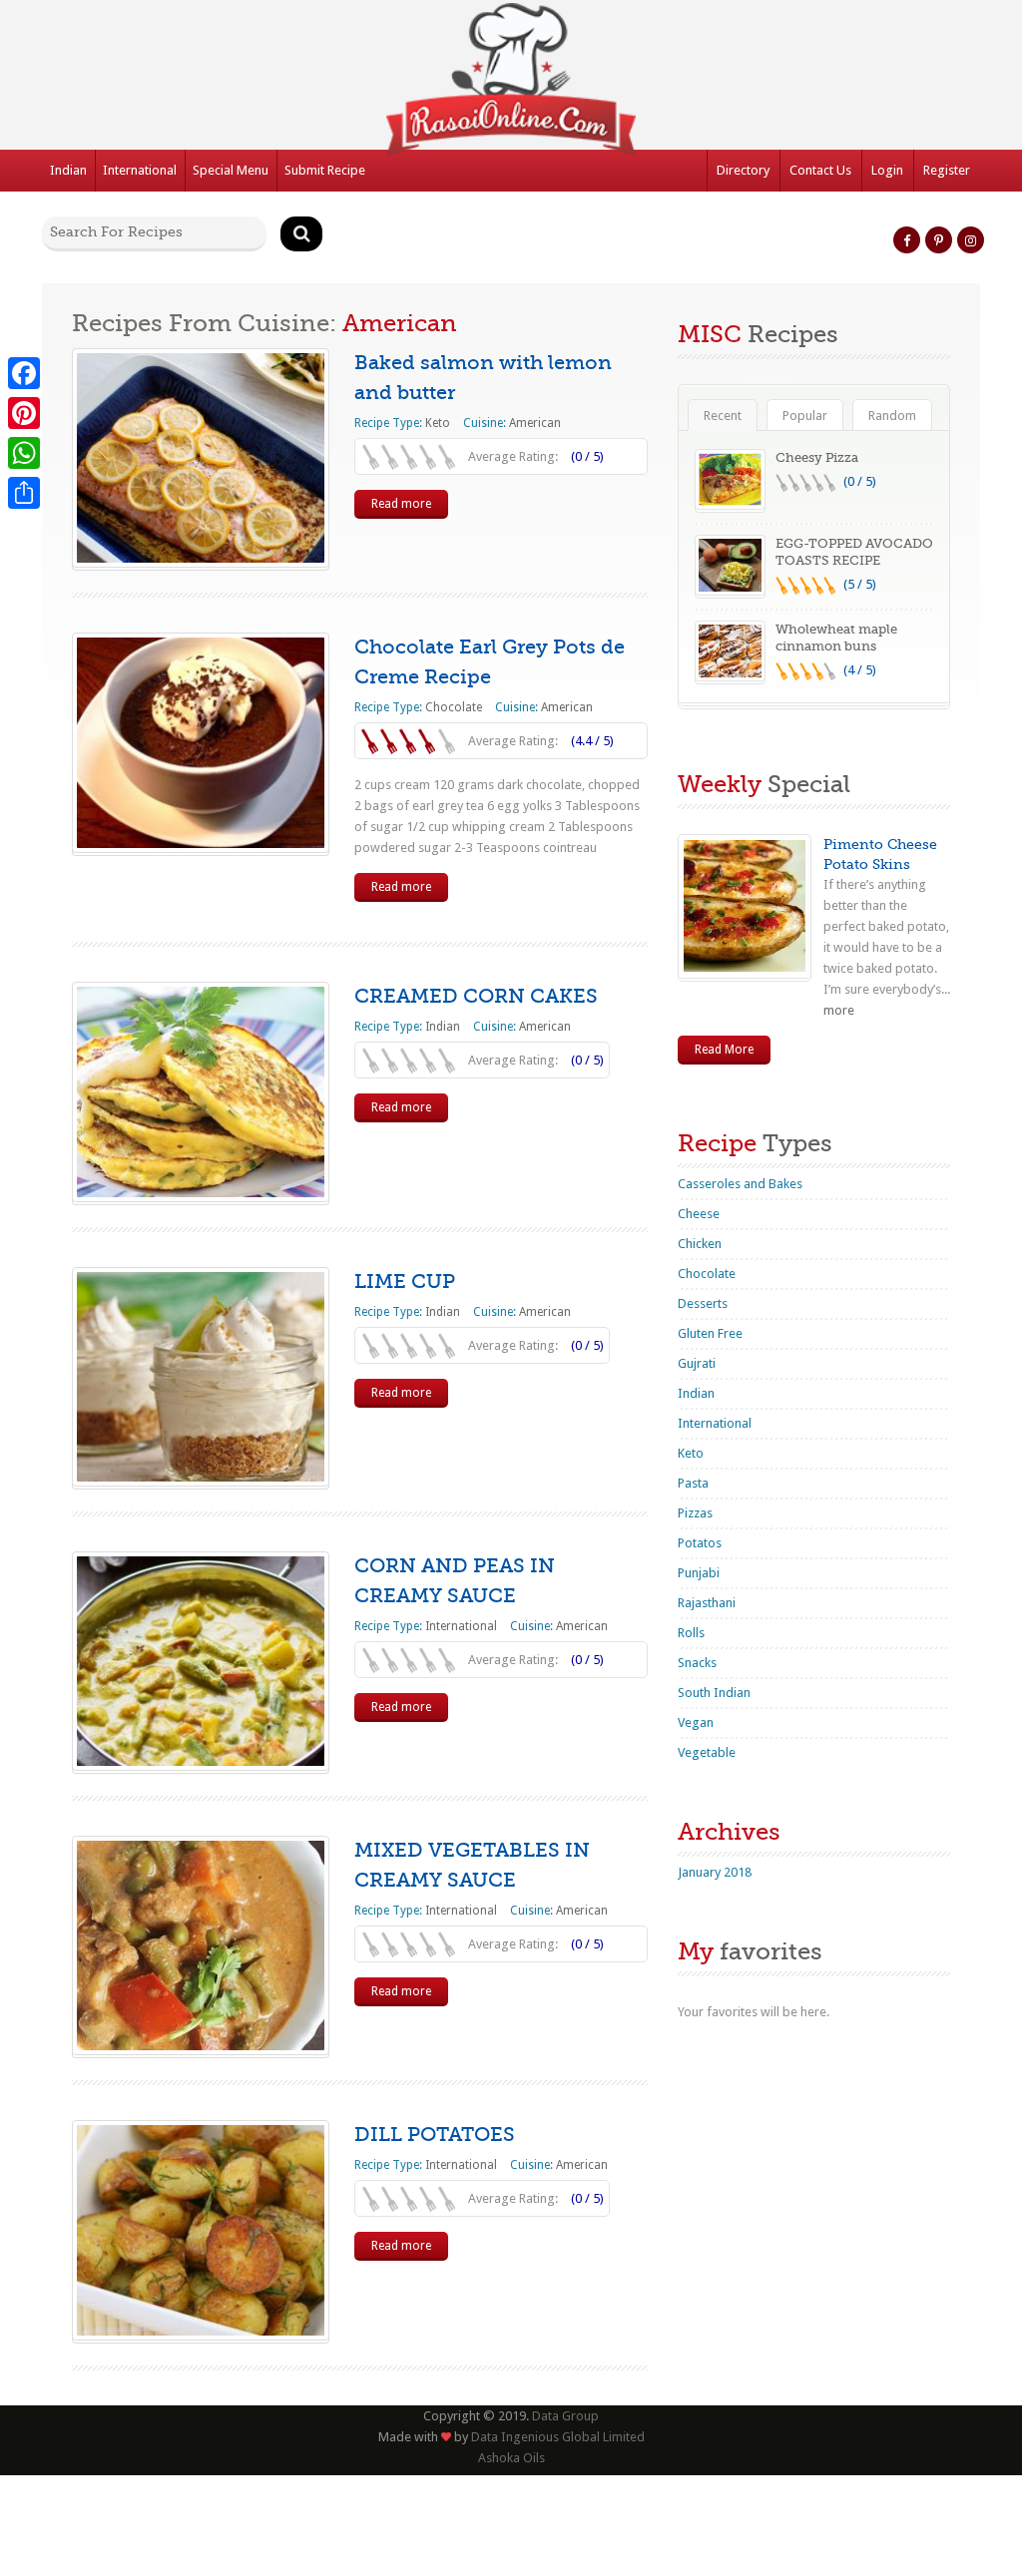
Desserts (703, 1303)
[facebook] (907, 240)
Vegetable (707, 1752)
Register (947, 170)
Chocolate (454, 707)
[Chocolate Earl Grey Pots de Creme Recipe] (201, 742)
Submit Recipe (325, 170)
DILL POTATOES (435, 2135)
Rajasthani (707, 1603)
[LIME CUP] (201, 1377)
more (839, 1010)
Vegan (696, 1722)
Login (887, 170)
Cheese (699, 1214)
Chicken (700, 1244)
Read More (724, 1050)
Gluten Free (710, 1333)
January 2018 (715, 1872)
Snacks (697, 1663)
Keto (438, 423)
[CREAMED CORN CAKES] (201, 1091)
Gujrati (697, 1363)
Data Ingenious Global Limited (556, 2437)
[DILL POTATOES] (201, 2230)
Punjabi (699, 1573)
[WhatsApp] (24, 453)
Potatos (700, 1543)
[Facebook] (24, 373)
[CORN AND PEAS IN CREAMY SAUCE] (201, 1661)
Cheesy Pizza (817, 457)
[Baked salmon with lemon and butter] (201, 458)
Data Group (565, 2416)
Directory (743, 170)
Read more (401, 504)
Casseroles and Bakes (740, 1184)
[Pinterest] (24, 413)
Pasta (693, 1483)
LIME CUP (405, 1282)
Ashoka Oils (511, 2458)
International (140, 170)
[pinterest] (939, 240)
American (535, 423)
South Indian (714, 1693)
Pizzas (695, 1513)
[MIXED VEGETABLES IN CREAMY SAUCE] (201, 1945)
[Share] (24, 493)
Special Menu (231, 170)
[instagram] (971, 240)
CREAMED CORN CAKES (476, 996)
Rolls (691, 1633)
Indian (68, 170)
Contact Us (820, 170)
